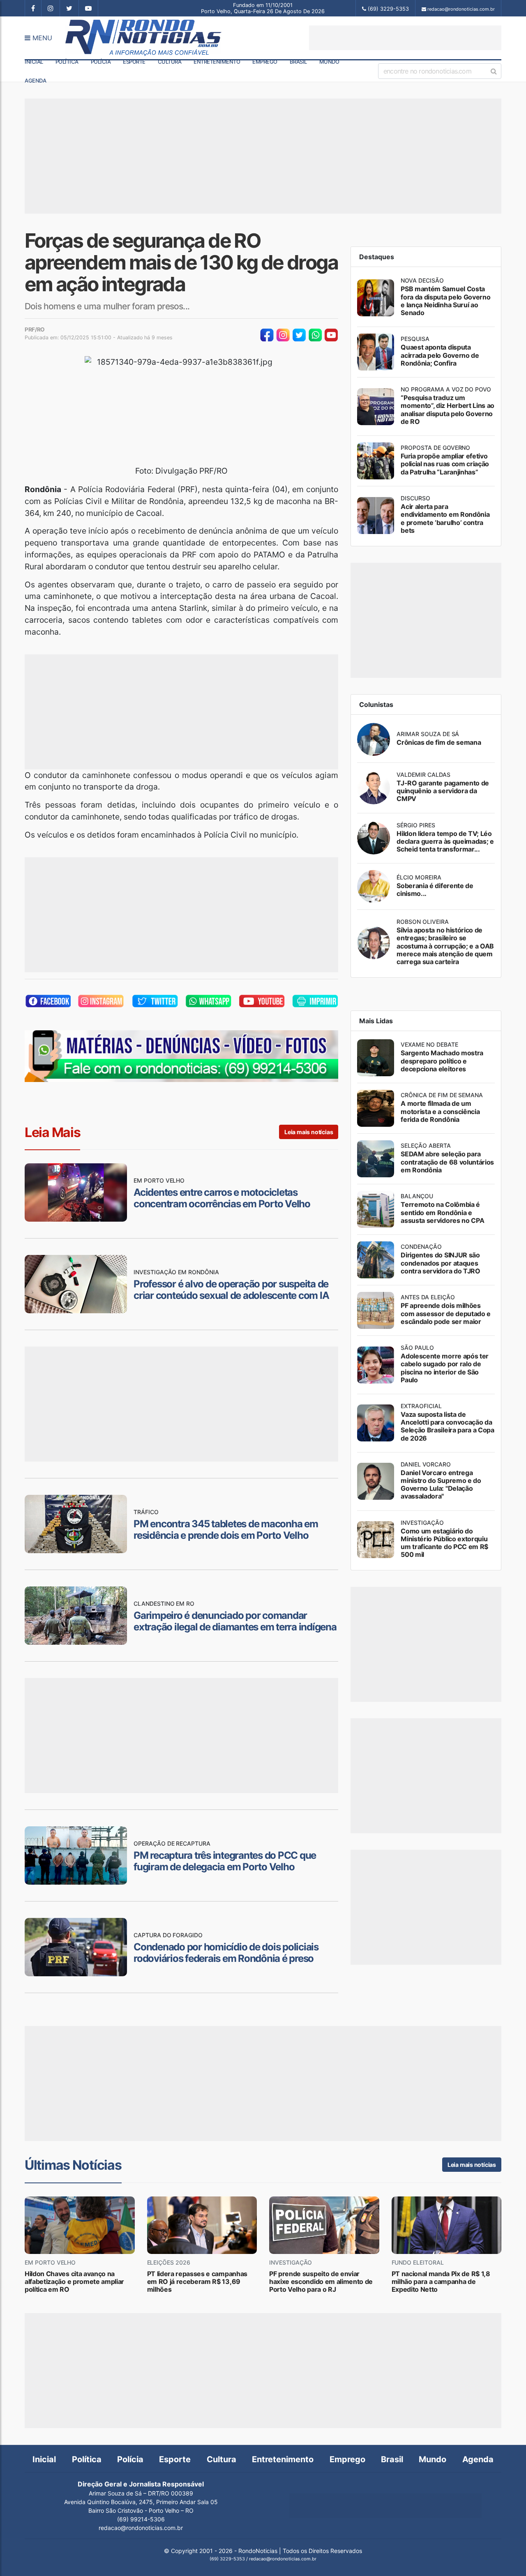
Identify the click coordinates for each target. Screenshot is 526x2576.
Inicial (34, 62)
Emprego (265, 62)
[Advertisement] (405, 38)
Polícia (101, 62)
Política (67, 62)
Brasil (298, 62)
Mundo (329, 62)
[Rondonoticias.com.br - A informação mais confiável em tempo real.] (141, 38)
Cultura (170, 62)
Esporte (134, 62)
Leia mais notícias (309, 1132)
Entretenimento (217, 62)
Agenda (35, 81)
